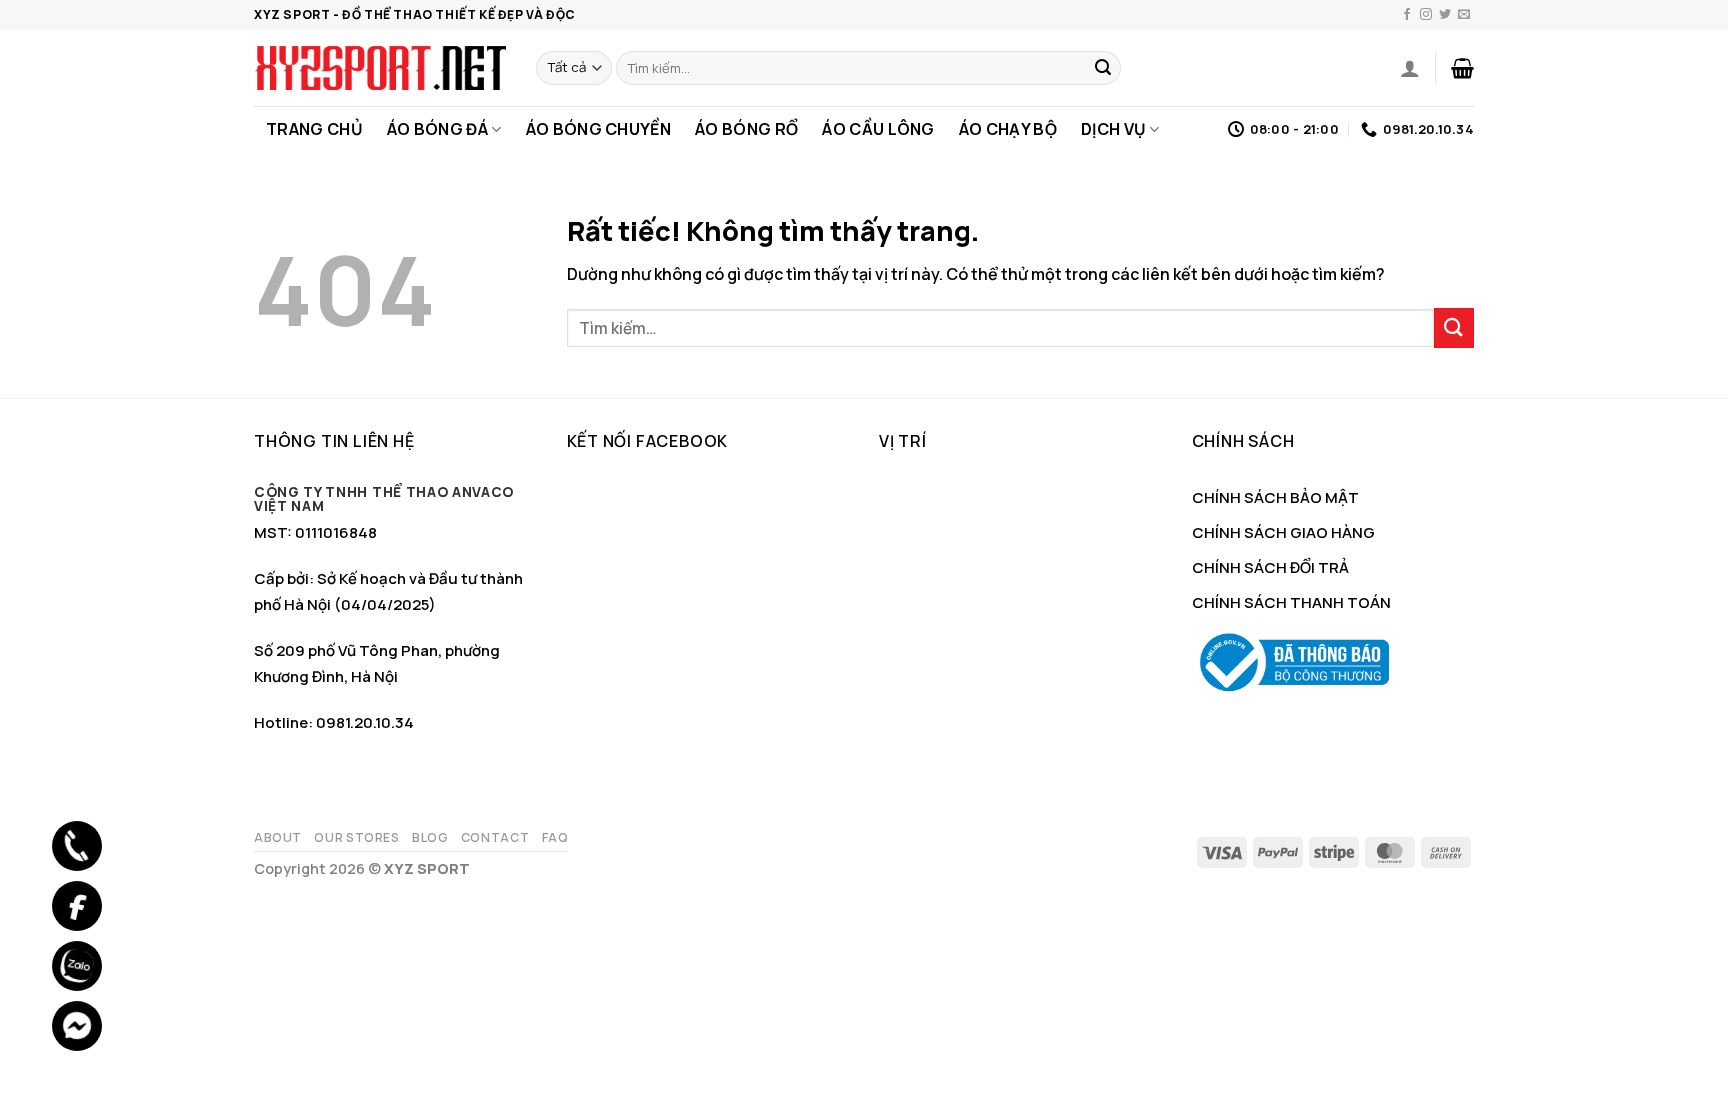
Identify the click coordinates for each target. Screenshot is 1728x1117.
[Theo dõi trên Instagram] (1426, 15)
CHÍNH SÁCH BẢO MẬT (1275, 497)
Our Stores (356, 837)
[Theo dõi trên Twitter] (1445, 15)
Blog (430, 837)
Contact (495, 837)
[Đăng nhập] (1410, 68)
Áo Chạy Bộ (1008, 129)
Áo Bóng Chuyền (598, 129)
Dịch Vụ (1113, 129)
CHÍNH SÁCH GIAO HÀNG (1283, 532)
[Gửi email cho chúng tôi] (1464, 15)
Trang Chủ (314, 129)
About (278, 837)
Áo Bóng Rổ (746, 129)
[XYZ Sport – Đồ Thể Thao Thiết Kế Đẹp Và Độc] (380, 68)
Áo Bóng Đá (437, 129)
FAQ (555, 837)
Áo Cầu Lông (878, 129)
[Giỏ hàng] (1462, 68)
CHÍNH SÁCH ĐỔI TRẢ (1270, 567)
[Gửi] (1103, 68)
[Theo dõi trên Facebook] (1407, 15)
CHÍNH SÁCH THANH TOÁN (1291, 602)
